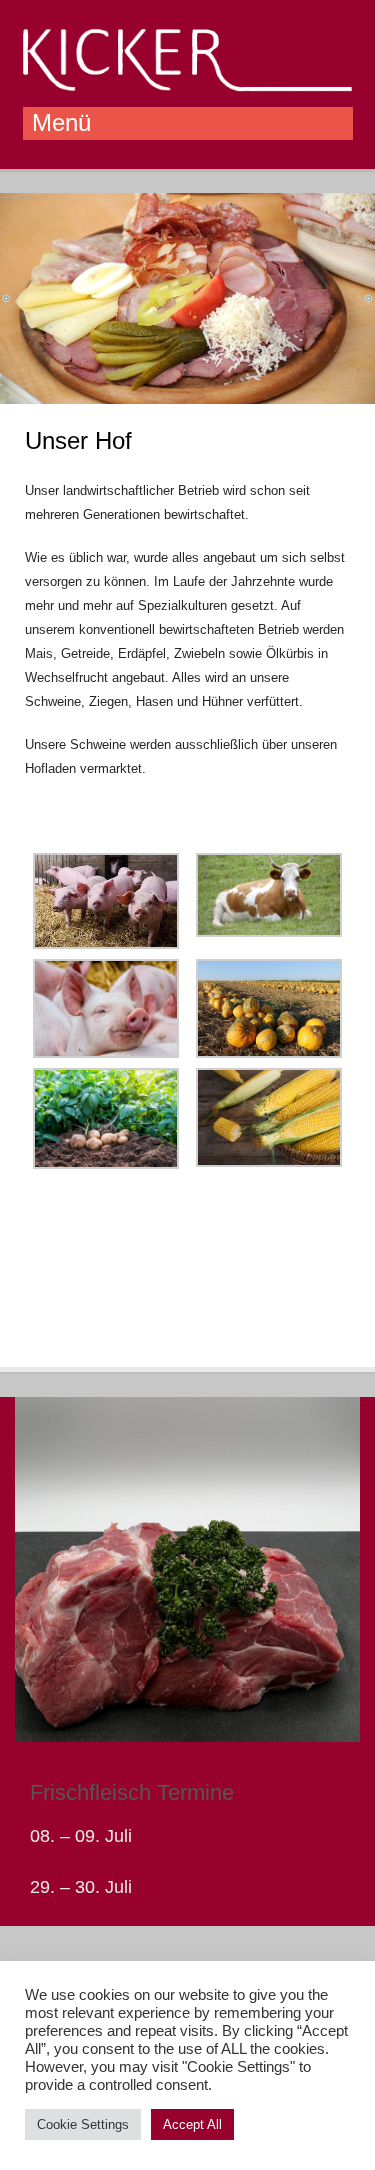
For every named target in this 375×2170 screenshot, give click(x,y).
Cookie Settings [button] (83, 2124)
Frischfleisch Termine (132, 1792)
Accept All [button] (192, 2124)
